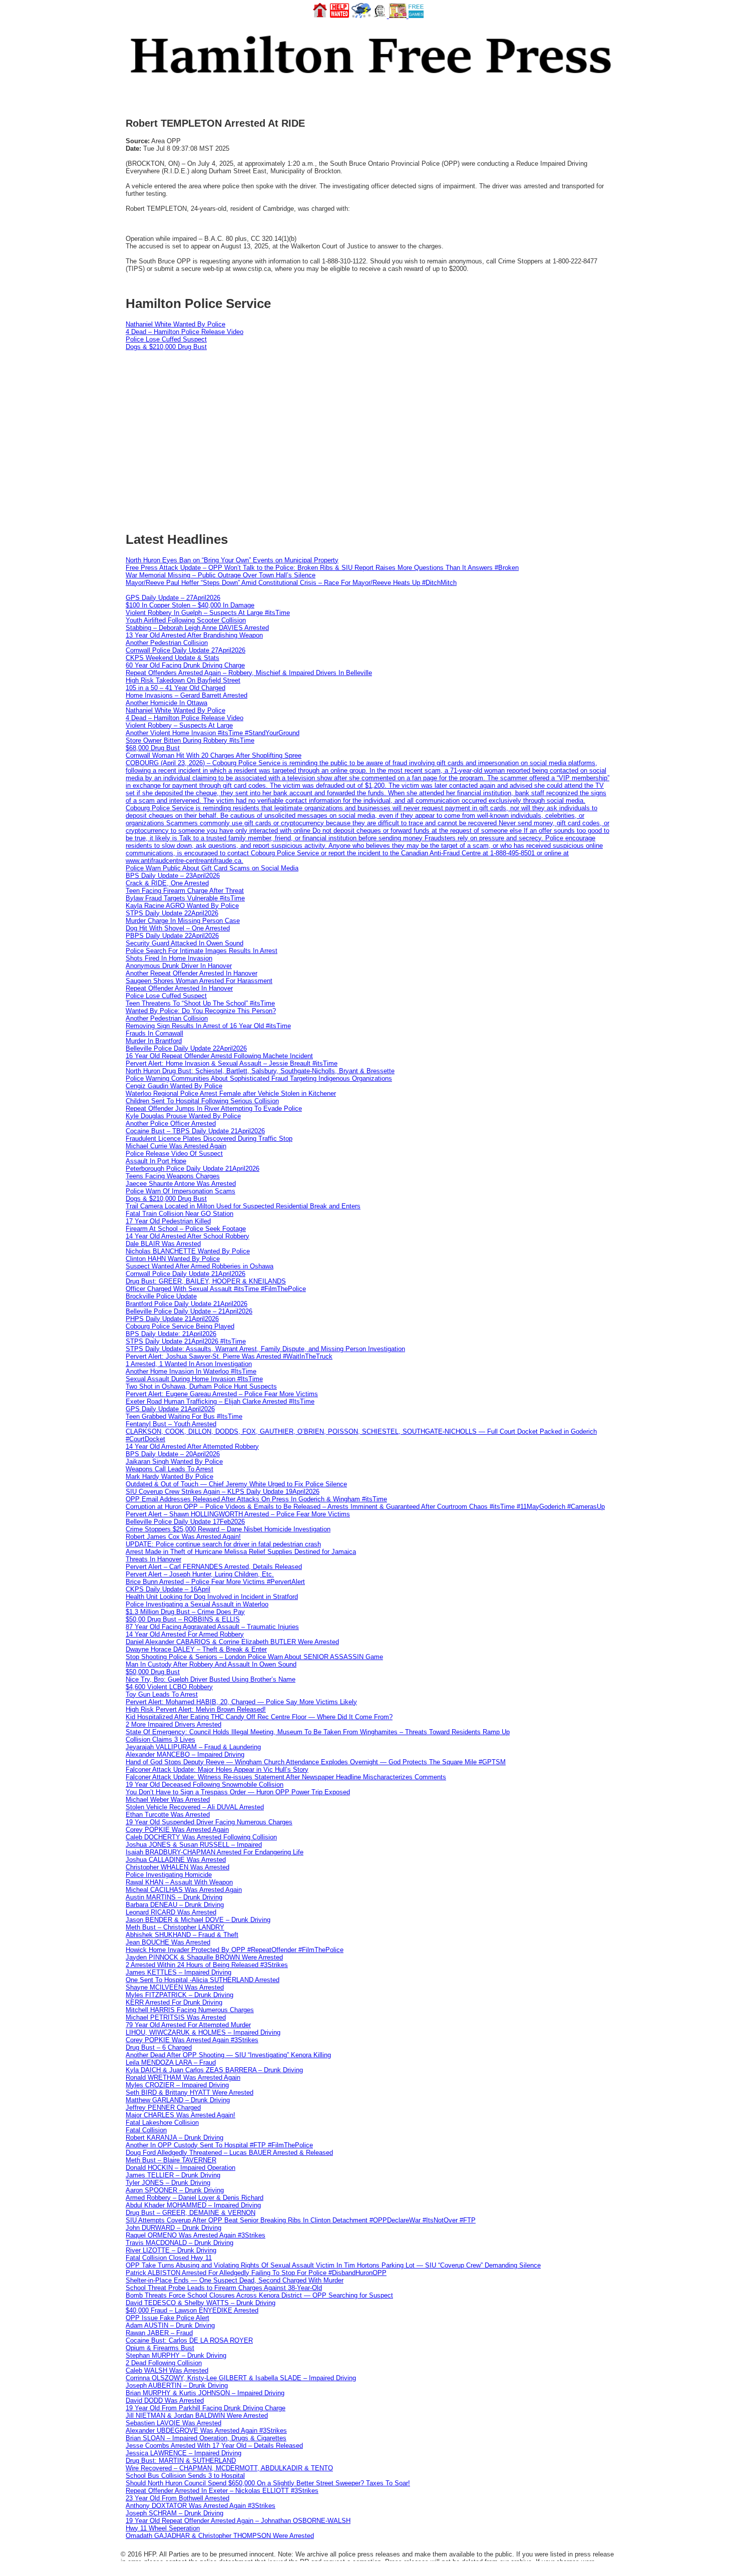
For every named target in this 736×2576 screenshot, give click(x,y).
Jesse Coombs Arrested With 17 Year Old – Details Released (214, 2446)
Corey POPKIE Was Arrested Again (177, 1830)
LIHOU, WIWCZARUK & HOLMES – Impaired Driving (203, 2032)
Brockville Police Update (161, 1296)
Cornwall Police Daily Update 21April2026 (186, 1274)
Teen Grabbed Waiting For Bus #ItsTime (184, 1416)
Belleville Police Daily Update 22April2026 (186, 1048)
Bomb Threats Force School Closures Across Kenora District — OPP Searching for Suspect (259, 2295)
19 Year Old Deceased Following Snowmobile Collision (205, 1785)
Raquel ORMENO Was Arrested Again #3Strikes (196, 2235)
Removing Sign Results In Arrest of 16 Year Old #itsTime (208, 1026)
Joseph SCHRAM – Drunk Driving (174, 2513)
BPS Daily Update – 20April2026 (173, 1454)
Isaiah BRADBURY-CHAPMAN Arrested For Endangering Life (215, 1852)
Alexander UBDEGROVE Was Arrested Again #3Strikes (206, 2431)
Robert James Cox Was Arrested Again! (183, 1537)
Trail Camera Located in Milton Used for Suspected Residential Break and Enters (243, 1206)
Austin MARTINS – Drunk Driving (174, 1897)
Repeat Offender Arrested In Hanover (179, 988)
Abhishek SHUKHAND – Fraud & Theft (182, 1935)
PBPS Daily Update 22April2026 (172, 936)
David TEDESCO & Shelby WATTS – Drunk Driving (201, 2303)
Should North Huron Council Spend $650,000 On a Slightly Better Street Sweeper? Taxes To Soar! (268, 2483)
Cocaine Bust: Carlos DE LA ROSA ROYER (189, 2340)
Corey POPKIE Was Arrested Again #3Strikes (192, 2040)
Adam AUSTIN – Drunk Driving (170, 2325)
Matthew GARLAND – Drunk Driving (178, 2100)
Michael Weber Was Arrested (168, 1800)
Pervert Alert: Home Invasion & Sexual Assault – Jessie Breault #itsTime (232, 1063)
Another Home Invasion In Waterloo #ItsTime (191, 1371)
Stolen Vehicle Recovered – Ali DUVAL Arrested (195, 1807)
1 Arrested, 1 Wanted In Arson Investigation (189, 1364)
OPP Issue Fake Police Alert (167, 2318)
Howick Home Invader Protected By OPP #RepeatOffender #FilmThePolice (235, 1950)
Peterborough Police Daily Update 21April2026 (193, 1169)
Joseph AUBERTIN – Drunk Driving (177, 2385)
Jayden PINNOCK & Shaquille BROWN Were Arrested (204, 1957)
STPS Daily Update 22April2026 (172, 913)
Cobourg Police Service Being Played (180, 1326)
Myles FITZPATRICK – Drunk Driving (179, 1995)
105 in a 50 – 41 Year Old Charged (175, 688)
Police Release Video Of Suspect (174, 1154)
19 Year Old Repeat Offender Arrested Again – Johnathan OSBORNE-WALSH (238, 2521)
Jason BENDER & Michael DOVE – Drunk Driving (198, 1920)
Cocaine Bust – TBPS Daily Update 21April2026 (195, 1131)
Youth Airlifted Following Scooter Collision (186, 620)
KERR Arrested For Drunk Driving (174, 2002)
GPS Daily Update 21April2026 (170, 1409)
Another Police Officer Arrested (171, 1123)
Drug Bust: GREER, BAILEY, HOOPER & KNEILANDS (206, 1281)
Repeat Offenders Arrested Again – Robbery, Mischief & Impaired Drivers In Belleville (249, 673)
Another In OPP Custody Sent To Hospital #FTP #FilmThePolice (219, 2145)
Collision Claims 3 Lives (160, 1739)
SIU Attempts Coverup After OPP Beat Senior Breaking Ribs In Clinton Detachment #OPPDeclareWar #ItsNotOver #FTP (301, 2220)
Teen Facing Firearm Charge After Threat (185, 891)
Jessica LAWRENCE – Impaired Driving (183, 2453)
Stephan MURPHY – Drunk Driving (176, 2355)
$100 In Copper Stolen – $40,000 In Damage (190, 605)
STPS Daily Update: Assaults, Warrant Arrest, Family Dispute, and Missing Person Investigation (265, 1349)
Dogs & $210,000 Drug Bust (166, 347)
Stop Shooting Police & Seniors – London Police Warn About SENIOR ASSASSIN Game (254, 1657)
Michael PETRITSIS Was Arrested (176, 2017)
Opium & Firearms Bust (160, 2348)
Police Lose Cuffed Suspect (166, 339)
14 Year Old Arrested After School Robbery (188, 1236)
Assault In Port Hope (156, 1161)
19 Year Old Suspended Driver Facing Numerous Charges (209, 1822)
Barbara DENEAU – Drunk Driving (175, 1905)
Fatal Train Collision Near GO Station (179, 1214)
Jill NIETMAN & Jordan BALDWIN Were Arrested (197, 2416)
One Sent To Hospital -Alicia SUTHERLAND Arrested (203, 1980)
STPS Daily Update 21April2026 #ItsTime (186, 1341)
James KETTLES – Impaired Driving (178, 1972)
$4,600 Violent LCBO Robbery (169, 1687)
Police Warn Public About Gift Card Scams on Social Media (212, 868)
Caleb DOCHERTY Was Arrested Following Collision (201, 1837)
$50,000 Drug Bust (153, 1672)
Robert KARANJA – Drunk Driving (174, 2138)
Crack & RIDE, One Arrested (167, 883)
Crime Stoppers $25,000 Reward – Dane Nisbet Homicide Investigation (228, 1529)
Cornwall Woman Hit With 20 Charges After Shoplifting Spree (214, 755)
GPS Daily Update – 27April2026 (173, 598)
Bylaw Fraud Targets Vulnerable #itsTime (185, 898)
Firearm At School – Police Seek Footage (186, 1229)
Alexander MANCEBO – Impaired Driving (185, 1754)
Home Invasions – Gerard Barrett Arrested (187, 695)
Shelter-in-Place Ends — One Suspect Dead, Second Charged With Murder (235, 2280)
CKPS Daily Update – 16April (168, 1589)
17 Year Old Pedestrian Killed (168, 1221)
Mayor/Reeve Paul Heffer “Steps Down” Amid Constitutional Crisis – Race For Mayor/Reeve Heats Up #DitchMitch (291, 583)
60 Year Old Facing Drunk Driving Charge (185, 665)
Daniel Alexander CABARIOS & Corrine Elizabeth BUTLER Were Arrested (232, 1642)
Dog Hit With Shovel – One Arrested (178, 928)
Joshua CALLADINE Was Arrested (176, 1860)
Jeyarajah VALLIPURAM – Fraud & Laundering (193, 1747)
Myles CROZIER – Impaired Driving (177, 2085)
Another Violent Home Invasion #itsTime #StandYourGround (213, 733)
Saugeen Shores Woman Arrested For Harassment (199, 981)
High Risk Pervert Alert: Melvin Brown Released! (196, 1709)
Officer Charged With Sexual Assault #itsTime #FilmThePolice (216, 1289)
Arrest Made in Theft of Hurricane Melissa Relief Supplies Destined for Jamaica (241, 1552)
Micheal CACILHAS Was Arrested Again (184, 1890)
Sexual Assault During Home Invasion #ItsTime (194, 1379)
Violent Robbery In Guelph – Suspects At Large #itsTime (208, 613)
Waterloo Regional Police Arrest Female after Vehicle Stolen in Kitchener (231, 1093)
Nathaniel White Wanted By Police (175, 324)
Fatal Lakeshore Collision (162, 2123)
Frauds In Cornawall (154, 1033)
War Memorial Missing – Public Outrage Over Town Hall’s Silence (221, 575)
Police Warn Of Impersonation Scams (180, 1191)
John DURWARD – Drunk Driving (173, 2228)
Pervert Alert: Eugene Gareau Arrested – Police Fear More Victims (222, 1394)
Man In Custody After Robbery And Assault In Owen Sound (211, 1664)
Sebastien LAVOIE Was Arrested (173, 2423)
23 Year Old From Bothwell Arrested (177, 2498)
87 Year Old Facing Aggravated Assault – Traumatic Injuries (212, 1627)
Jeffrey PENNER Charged (163, 2108)
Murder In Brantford (154, 1041)
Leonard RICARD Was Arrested (171, 1912)
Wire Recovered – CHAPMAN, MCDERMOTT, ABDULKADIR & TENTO (229, 2468)
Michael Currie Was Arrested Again (176, 1146)
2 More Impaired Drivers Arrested (173, 1724)
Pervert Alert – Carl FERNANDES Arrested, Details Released (214, 1567)
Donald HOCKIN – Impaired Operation (180, 2168)
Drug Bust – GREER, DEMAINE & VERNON (191, 2213)
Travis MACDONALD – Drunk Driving (179, 2243)
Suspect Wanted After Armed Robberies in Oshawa (200, 1266)
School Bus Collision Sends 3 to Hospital (185, 2476)
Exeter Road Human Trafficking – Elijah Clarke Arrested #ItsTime (220, 1401)
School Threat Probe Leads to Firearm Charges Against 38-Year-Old (224, 2288)
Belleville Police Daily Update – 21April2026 (189, 1311)
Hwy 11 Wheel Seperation (163, 2528)
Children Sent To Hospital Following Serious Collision (202, 1101)
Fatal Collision (146, 2130)
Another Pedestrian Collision (167, 643)
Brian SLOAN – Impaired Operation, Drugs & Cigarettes (206, 2438)
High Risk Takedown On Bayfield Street (183, 680)
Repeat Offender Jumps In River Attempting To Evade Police (214, 1108)
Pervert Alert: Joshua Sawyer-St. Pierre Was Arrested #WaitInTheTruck (229, 1356)
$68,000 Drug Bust (153, 748)
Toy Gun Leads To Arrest (162, 1694)
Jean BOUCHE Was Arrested (168, 1942)
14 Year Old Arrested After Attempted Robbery (192, 1446)
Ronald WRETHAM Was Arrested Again (183, 2077)
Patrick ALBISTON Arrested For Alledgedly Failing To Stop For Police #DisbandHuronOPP (256, 2273)
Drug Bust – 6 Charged (159, 2047)
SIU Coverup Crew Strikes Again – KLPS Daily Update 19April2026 (223, 1492)
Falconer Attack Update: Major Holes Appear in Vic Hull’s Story (217, 1769)
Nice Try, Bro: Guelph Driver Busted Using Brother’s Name (211, 1679)
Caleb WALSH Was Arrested (167, 2370)
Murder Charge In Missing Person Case (183, 921)
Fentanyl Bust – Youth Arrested (171, 1424)
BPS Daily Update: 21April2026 (171, 1334)
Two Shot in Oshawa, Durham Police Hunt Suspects (201, 1386)
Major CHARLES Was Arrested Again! (180, 2115)
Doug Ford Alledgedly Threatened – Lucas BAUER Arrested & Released (229, 2153)
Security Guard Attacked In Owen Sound (185, 943)
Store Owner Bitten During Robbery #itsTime (190, 740)
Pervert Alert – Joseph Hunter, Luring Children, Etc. (200, 1574)
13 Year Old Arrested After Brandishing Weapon (194, 635)
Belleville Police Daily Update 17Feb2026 (185, 1522)
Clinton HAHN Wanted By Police (173, 1259)
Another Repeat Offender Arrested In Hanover (192, 973)
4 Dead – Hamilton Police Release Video (185, 332)
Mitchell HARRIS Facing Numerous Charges (190, 2010)
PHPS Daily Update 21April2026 (172, 1319)
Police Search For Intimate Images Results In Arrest (202, 951)
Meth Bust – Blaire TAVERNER (171, 2160)
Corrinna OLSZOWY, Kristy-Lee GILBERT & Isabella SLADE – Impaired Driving (241, 2378)
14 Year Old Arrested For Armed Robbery (185, 1634)
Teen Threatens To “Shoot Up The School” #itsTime (200, 1003)
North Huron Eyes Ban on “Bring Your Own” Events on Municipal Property (232, 560)
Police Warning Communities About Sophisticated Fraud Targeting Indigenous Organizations (259, 1078)
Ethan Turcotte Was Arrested (168, 1815)
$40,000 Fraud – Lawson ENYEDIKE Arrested (192, 2310)
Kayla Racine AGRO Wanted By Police (182, 906)
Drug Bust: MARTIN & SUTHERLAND (181, 2461)
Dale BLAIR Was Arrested (163, 1244)
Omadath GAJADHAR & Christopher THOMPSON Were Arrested (220, 2536)
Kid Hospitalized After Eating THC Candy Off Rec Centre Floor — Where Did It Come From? (259, 1717)
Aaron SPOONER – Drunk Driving (175, 2190)
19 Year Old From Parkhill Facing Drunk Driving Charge (206, 2408)
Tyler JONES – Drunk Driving (168, 2183)
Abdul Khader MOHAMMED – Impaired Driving (193, 2205)
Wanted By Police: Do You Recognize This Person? (201, 1011)
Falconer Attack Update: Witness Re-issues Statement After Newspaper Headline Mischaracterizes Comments (286, 1777)
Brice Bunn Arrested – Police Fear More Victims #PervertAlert (215, 1582)
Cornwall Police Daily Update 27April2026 (186, 650)
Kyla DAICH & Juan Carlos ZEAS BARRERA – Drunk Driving (214, 2070)
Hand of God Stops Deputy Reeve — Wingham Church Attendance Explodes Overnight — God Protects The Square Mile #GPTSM (316, 1762)
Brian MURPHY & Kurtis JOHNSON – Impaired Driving (205, 2393)
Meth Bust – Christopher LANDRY (175, 1927)
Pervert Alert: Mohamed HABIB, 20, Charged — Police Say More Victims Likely (241, 1702)
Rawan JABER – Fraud (159, 2333)
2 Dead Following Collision (164, 2363)
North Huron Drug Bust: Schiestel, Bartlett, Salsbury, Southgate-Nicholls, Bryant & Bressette (260, 1071)
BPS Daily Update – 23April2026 (173, 876)
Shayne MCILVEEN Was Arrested (175, 1987)
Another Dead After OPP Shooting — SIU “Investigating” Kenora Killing (228, 2055)
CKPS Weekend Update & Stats (172, 658)
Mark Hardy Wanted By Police (169, 1477)
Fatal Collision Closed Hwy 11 (169, 2258)
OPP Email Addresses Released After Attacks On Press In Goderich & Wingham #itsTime (256, 1499)
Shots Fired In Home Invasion (169, 958)
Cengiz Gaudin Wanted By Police (174, 1086)
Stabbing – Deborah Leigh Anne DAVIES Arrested (197, 628)
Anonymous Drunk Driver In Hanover (179, 966)
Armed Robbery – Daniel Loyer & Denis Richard (195, 2198)
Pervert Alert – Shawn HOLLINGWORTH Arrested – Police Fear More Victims (238, 1514)
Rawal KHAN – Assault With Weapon (179, 1882)
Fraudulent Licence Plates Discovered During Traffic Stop (209, 1139)
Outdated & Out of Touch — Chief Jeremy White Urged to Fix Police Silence (236, 1484)
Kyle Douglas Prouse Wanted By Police (183, 1116)
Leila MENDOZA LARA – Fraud (171, 2062)
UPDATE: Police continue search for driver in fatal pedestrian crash (223, 1544)
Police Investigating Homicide (169, 1875)
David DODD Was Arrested (165, 2400)
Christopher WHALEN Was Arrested (177, 1867)
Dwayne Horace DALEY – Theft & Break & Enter (196, 1649)
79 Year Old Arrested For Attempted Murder (188, 2025)
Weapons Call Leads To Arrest (169, 1469)
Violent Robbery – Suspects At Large (179, 725)
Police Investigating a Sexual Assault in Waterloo (197, 1604)
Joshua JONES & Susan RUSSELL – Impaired (194, 1845)
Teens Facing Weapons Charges (173, 1176)
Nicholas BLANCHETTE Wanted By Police (188, 1251)
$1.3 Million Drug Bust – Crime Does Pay (185, 1612)
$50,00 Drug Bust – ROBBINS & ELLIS (183, 1619)
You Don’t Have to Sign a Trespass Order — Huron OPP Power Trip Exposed (238, 1792)
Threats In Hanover (153, 1559)
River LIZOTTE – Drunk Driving (171, 2250)
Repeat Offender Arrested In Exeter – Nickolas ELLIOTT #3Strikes (222, 2491)
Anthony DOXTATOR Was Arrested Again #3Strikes (201, 2506)
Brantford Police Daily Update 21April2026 (187, 1304)
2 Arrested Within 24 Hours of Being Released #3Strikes (207, 1965)
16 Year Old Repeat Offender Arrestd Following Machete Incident (219, 1056)
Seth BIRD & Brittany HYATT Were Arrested (190, 2092)
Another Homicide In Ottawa (166, 703)
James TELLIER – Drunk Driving (173, 2175)
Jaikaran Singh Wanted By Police (174, 1462)
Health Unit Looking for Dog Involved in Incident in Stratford (212, 1597)
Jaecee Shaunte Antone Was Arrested (181, 1184)
